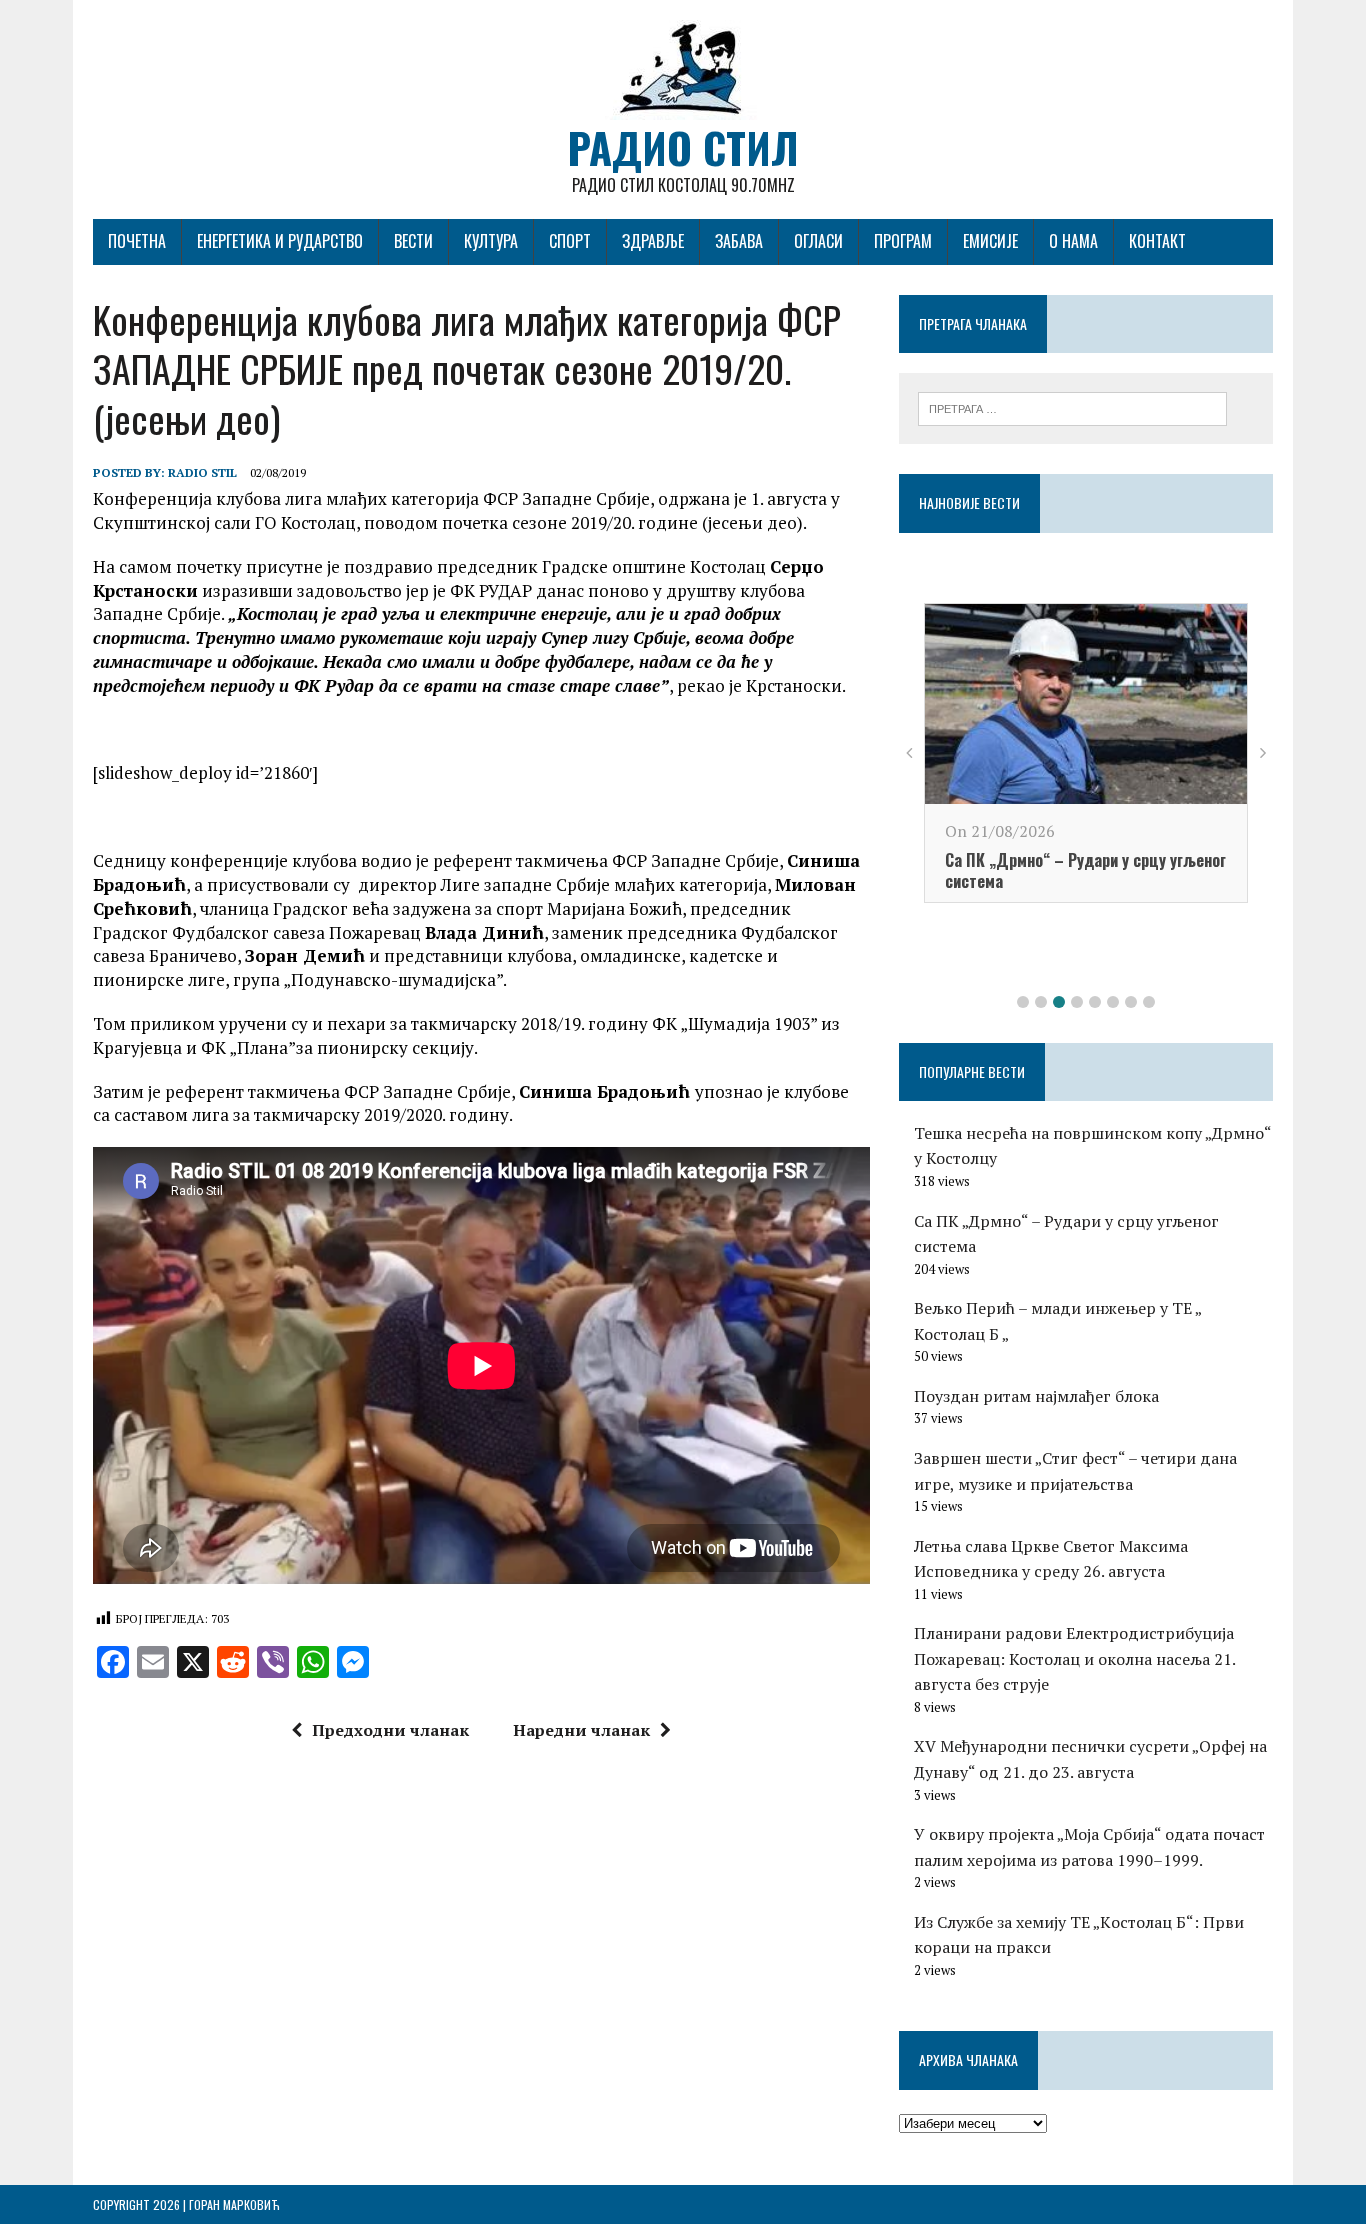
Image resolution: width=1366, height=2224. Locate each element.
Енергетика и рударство (280, 241)
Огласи (818, 241)
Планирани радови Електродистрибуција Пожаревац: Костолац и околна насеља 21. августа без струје (1074, 1658)
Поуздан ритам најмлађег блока (1036, 1396)
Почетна (137, 241)
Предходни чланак (390, 1730)
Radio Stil (202, 472)
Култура (491, 241)
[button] (1023, 1002)
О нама (1073, 241)
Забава (739, 241)
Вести (413, 241)
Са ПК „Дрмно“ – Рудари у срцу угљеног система (1085, 870)
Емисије (990, 241)
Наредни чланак (581, 1730)
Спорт (570, 241)
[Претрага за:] (1072, 407)
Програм (903, 241)
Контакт (1157, 241)
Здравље (653, 241)
